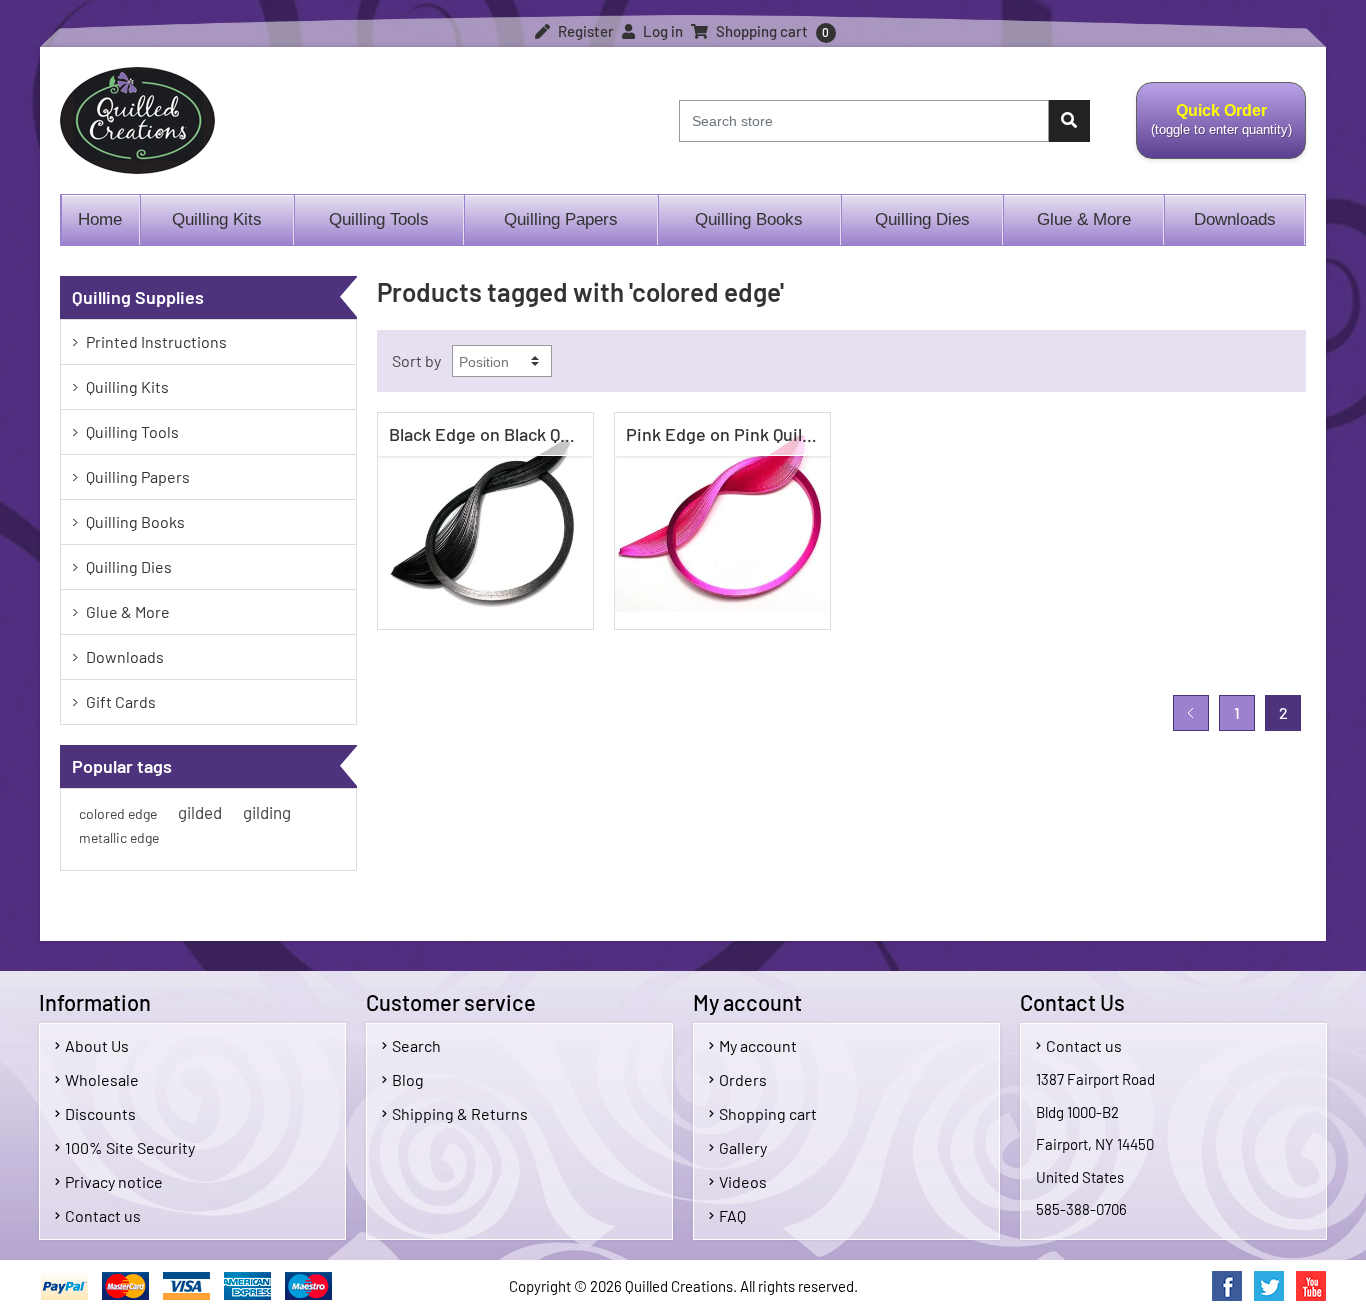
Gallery (743, 1147)
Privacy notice (114, 1181)
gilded (200, 812)
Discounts (100, 1113)
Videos (743, 1181)
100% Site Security (130, 1147)
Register (584, 31)
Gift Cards (121, 701)
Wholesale (102, 1079)
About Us (97, 1045)
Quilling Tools (379, 219)
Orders (743, 1079)
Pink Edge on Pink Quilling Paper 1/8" (727, 434)
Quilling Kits (217, 219)
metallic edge (119, 837)
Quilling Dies (922, 219)
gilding (267, 812)
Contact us (103, 1215)
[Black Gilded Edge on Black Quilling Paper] (485, 520)
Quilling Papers (561, 219)
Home (100, 219)
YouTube (1311, 1286)
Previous (1191, 713)
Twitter (1269, 1286)
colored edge (118, 813)
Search (416, 1045)
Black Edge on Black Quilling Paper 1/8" (490, 434)
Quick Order (1214, 131)
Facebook (1227, 1286)
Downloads (1235, 219)
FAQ (732, 1215)
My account (758, 1045)
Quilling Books (749, 219)
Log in (661, 31)
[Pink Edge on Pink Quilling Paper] (722, 520)
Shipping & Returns (460, 1113)
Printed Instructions (156, 341)
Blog (408, 1079)
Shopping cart (768, 1113)
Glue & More (1084, 219)
